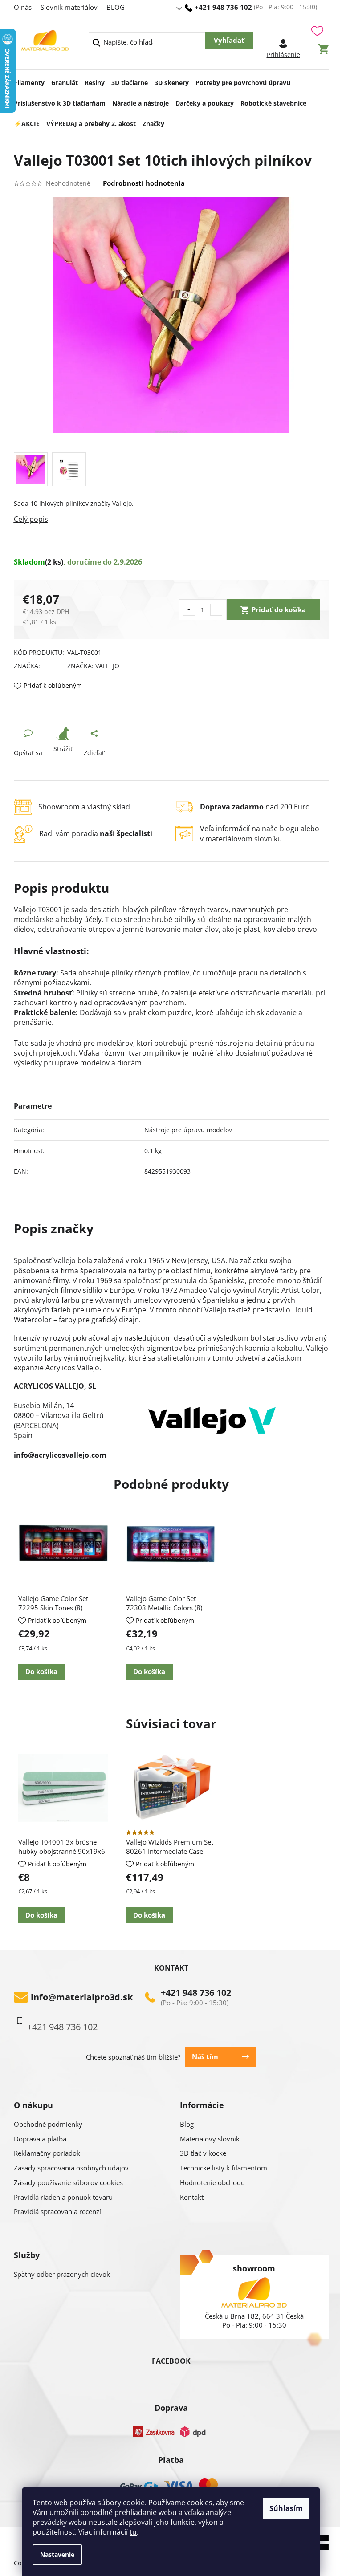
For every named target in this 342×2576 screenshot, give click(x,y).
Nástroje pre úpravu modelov (188, 1130)
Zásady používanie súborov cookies (68, 2182)
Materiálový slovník (210, 2139)
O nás (23, 7)
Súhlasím (286, 2508)
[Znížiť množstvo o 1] (189, 610)
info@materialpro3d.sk (82, 1997)
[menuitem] (29, 80)
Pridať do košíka (279, 609)
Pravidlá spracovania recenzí (57, 2211)
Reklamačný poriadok (47, 2153)
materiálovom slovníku (244, 839)
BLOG (116, 7)
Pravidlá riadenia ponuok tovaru (63, 2197)
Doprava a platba (40, 2139)
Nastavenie (57, 2554)
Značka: (93, 666)
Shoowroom (59, 807)
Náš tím (205, 2056)
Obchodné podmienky (48, 2124)
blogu (289, 829)
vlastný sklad (109, 807)
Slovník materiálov (69, 7)
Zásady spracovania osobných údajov (71, 2168)
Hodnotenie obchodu (212, 2182)
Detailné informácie (171, 519)
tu (133, 2532)
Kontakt (192, 2197)
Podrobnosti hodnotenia (144, 183)
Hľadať (229, 41)
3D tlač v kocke (203, 2153)
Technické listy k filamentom (224, 2168)
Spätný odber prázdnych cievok (62, 2274)
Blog (187, 2124)
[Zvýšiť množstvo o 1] (216, 610)
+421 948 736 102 (196, 1993)
